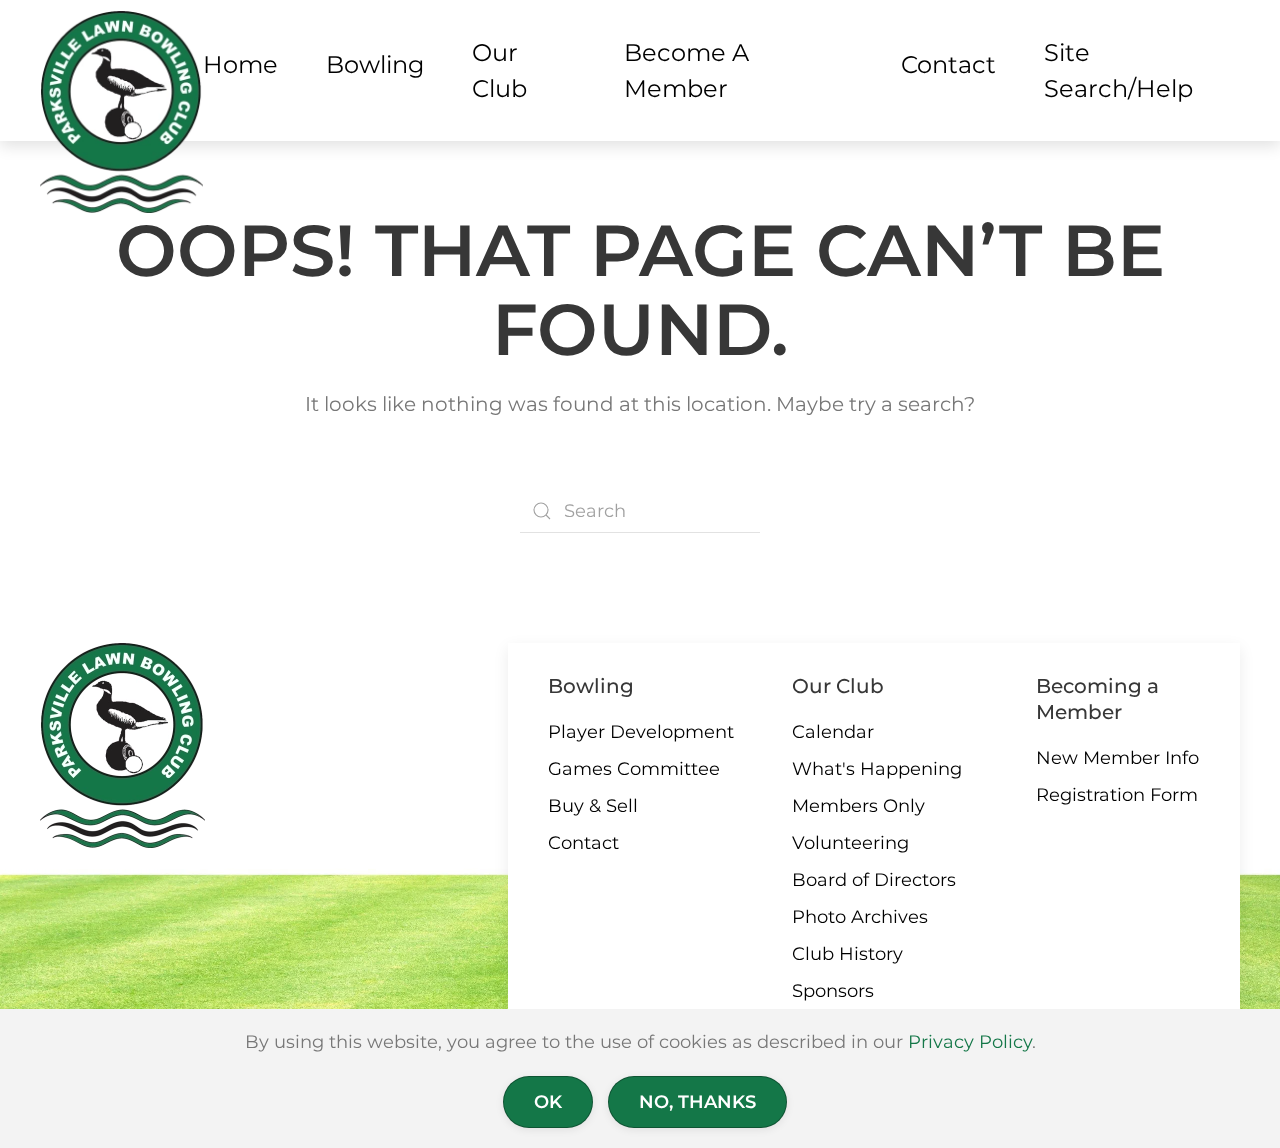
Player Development (641, 732)
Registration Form (1117, 795)
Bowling (591, 686)
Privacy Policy (970, 1042)
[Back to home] (121, 112)
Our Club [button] (499, 70)
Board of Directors (874, 880)
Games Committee (634, 769)
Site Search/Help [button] (1118, 70)
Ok (548, 1102)
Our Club (838, 686)
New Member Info (1117, 758)
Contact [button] (948, 64)
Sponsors (833, 991)
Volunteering (850, 843)
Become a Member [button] (686, 70)
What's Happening (877, 769)
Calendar (833, 732)
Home (240, 64)
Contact (583, 843)
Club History (847, 954)
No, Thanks (697, 1102)
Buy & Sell (593, 806)
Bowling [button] (375, 64)
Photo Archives (860, 917)
